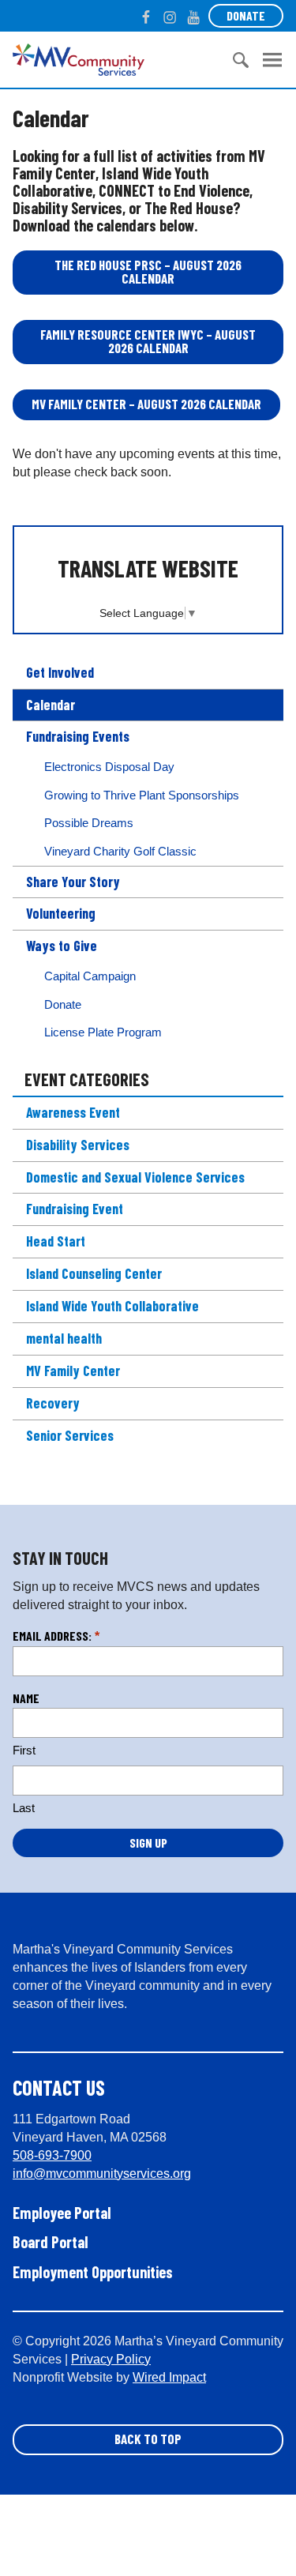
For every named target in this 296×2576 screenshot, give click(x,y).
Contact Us (59, 2087)
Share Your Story (73, 882)
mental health (64, 1338)
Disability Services (78, 1145)
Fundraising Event (75, 1209)
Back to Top (148, 2439)
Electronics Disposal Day (109, 767)
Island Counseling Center (94, 1273)
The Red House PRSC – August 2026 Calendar (148, 271)
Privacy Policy (111, 2359)
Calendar (51, 705)
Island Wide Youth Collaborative (112, 1306)
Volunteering (61, 913)
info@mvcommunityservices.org (102, 2174)
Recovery (53, 1403)
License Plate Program (103, 1032)
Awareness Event (73, 1112)
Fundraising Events (78, 736)
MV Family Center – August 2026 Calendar (146, 404)
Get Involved (60, 672)
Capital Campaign (90, 976)
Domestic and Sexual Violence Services (135, 1177)
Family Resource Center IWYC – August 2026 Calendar (148, 341)
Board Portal (51, 2242)
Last (24, 1808)
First (24, 1750)
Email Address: (56, 1636)
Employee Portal (62, 2213)
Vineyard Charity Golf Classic (120, 851)
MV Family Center (73, 1371)
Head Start (56, 1241)
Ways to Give (62, 946)
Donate (246, 15)
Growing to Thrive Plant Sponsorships (142, 795)
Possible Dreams (89, 823)
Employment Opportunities (93, 2272)
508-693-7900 (52, 2155)
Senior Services (70, 1435)
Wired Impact (169, 2377)
